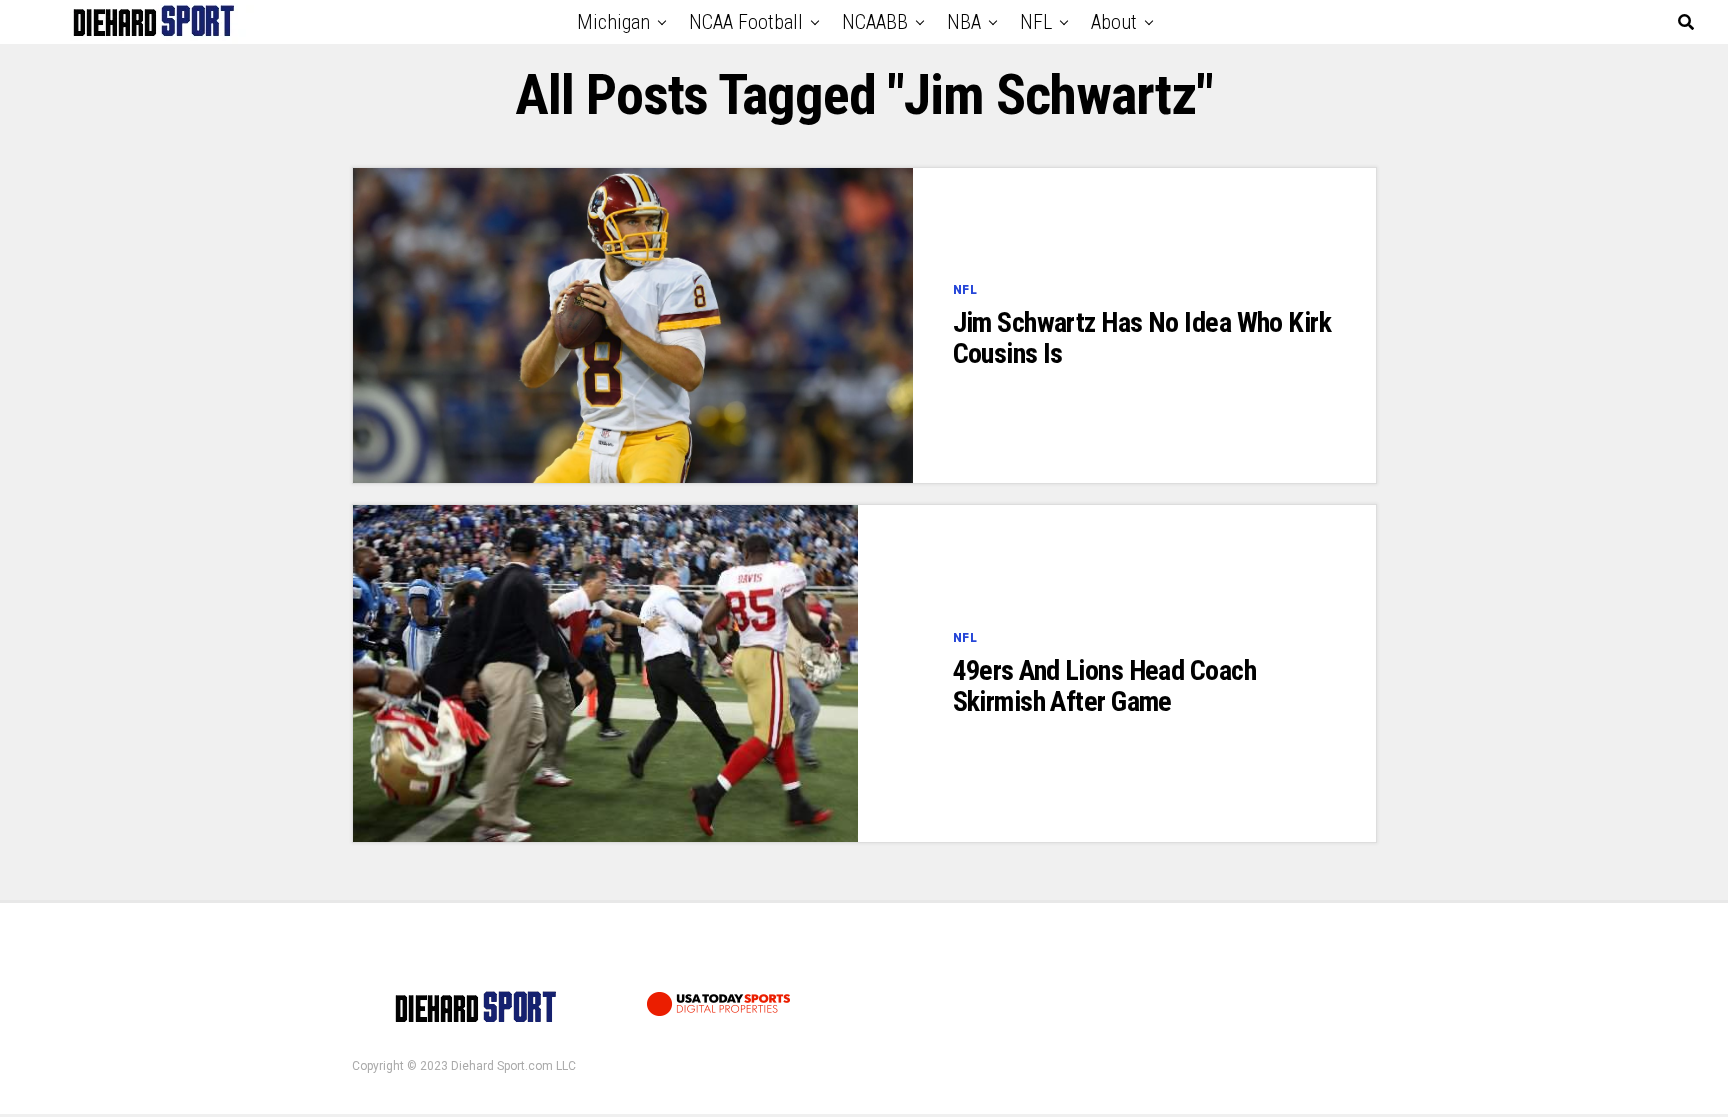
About (1114, 22)
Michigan (613, 22)
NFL (1036, 22)
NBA (964, 22)
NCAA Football (746, 22)
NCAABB (875, 22)
